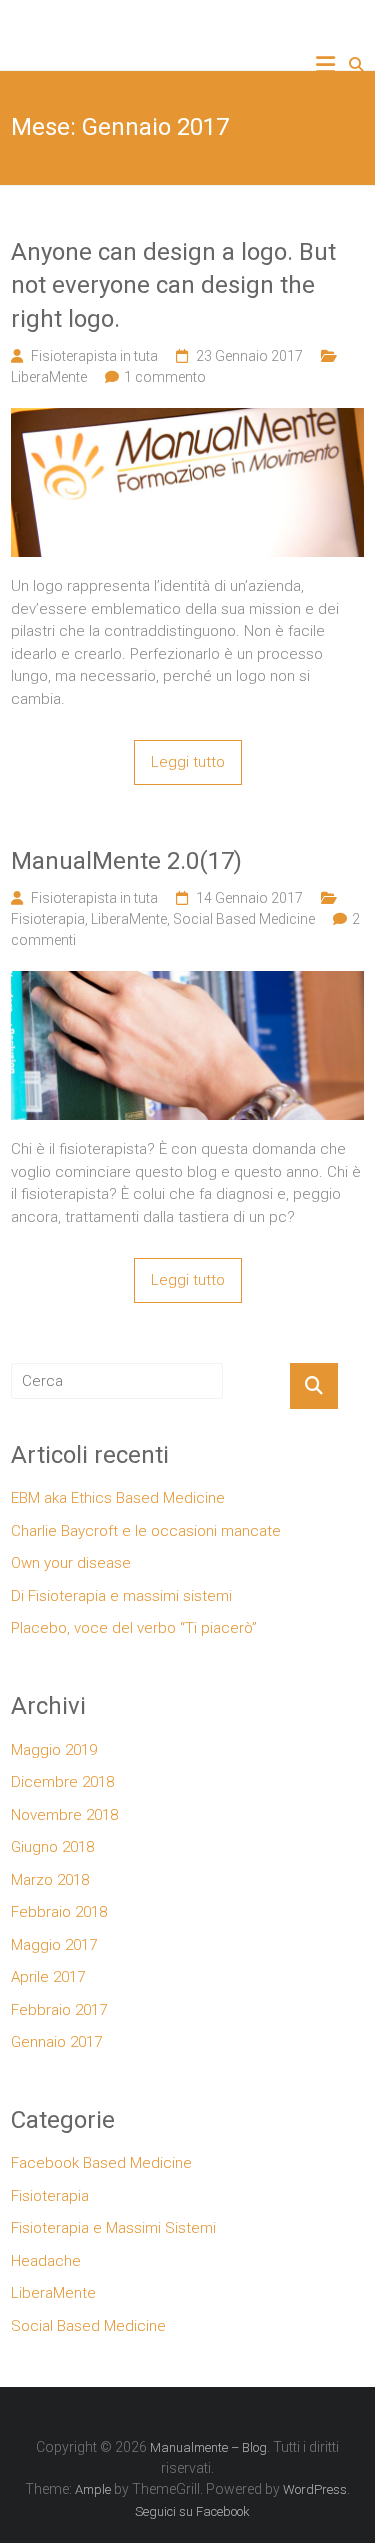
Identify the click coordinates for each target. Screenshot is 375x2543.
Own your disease (71, 1563)
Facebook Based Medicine (101, 2163)
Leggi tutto (188, 762)
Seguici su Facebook (192, 2511)
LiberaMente (49, 377)
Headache (46, 2261)
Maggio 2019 (54, 1750)
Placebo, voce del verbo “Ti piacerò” (134, 1628)
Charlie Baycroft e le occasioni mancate (146, 1531)
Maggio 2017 (54, 1945)
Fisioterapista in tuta (94, 356)
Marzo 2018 (50, 1880)
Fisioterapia (48, 919)
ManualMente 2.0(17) (126, 861)
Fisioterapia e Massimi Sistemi (113, 2228)
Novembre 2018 (64, 1815)
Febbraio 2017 (59, 2010)
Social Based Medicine (244, 919)
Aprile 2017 (48, 1977)
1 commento (165, 377)
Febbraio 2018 (59, 1912)
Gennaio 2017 (56, 2042)
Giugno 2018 (52, 1847)
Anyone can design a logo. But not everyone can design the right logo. (173, 285)
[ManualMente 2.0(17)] (187, 982)
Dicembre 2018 (62, 1782)
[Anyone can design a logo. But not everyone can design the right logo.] (187, 419)
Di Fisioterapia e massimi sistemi (121, 1596)
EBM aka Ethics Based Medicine (118, 1498)
